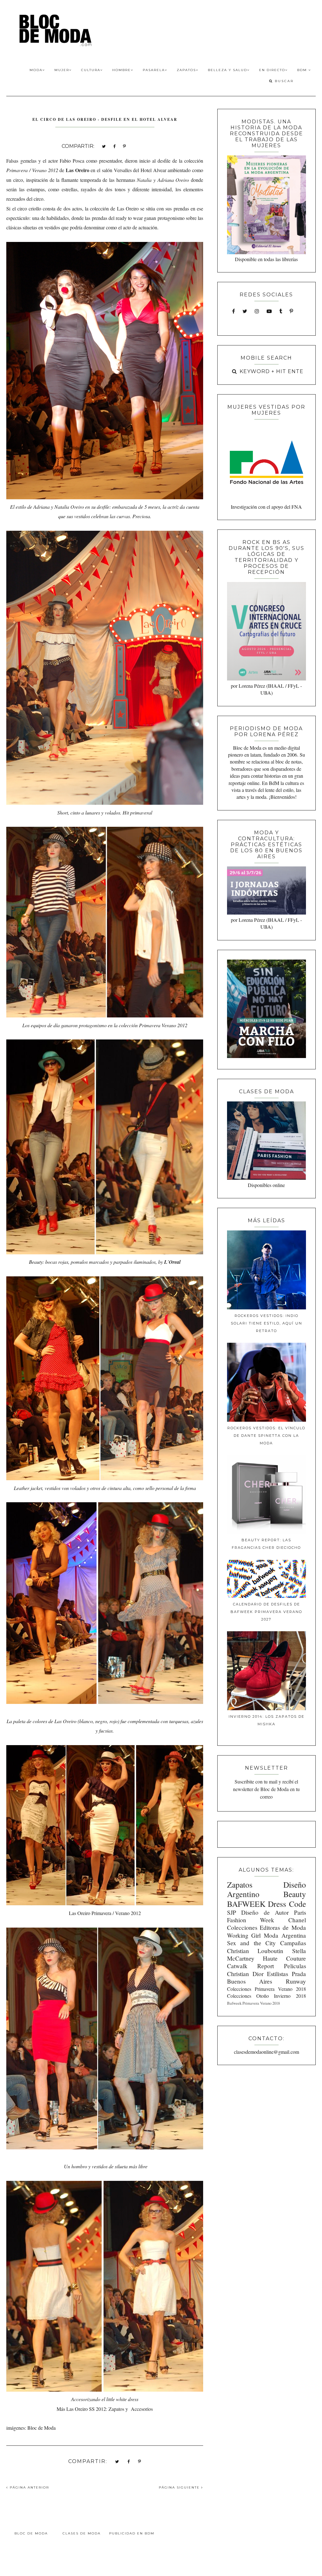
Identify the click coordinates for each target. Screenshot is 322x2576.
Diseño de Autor (265, 1912)
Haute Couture (284, 1958)
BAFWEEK (246, 1904)
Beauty (295, 1894)
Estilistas (278, 1974)
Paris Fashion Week (266, 1916)
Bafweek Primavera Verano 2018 (253, 2003)
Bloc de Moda (31, 2533)
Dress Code (287, 1904)
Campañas (293, 1943)
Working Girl (244, 1935)
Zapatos (186, 70)
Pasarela (154, 70)
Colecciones (242, 1927)
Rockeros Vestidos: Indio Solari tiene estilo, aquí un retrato (266, 1323)
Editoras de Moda (283, 1927)
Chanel (297, 1920)
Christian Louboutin (255, 1951)
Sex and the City (251, 1943)
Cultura (91, 70)
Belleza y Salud (228, 70)
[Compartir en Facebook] (114, 146)
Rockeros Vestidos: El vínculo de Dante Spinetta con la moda (266, 1436)
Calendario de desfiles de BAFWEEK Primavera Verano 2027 (266, 1612)
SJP (232, 1912)
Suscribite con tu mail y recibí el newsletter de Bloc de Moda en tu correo (266, 1789)
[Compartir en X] (104, 146)
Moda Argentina (285, 1935)
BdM (303, 70)
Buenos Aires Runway (266, 1981)
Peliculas (295, 1966)
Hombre (122, 70)
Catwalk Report (250, 1966)
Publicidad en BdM (132, 2533)
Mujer (62, 70)
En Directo (272, 70)
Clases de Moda (82, 2533)
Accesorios (142, 2409)
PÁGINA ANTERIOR (29, 2487)
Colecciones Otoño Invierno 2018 (266, 1996)
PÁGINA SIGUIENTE (180, 2487)
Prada (299, 1974)
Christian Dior (245, 1974)
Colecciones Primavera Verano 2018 (266, 1989)
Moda (36, 70)
